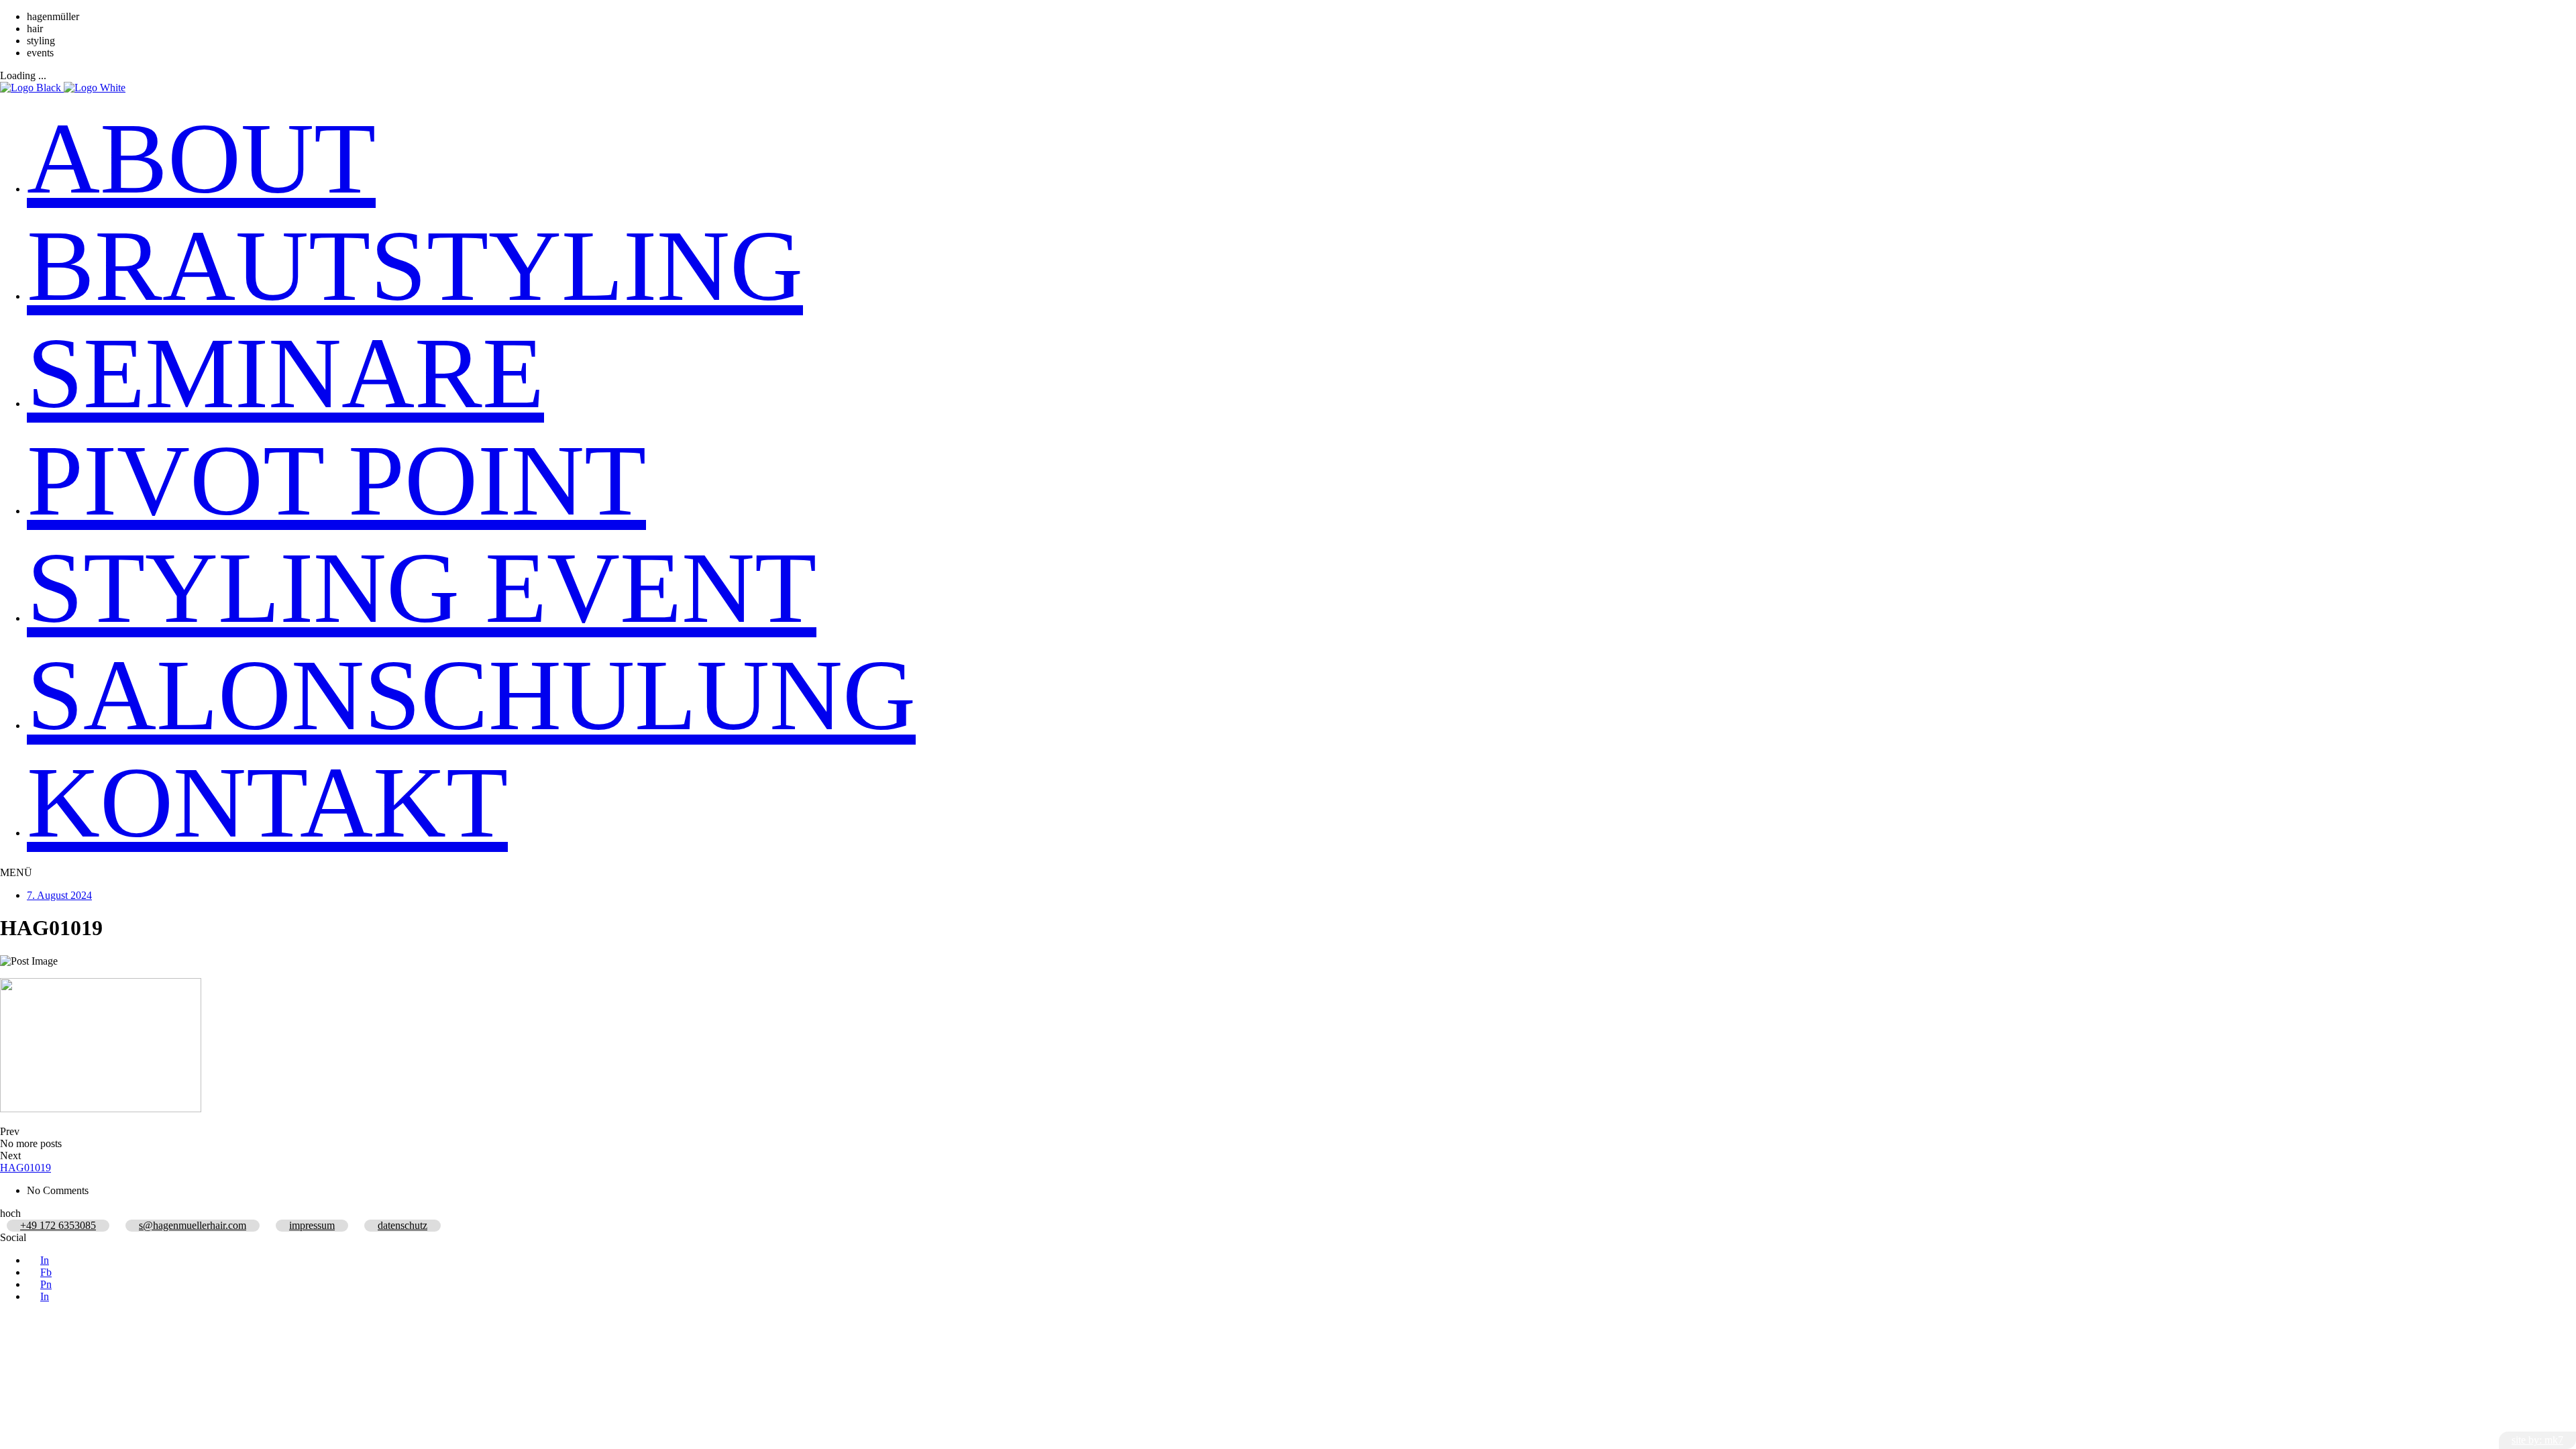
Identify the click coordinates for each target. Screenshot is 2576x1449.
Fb (46, 1272)
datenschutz (402, 1225)
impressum (312, 1225)
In (45, 1260)
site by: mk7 (2537, 1440)
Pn (46, 1284)
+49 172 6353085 (58, 1225)
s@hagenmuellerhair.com (193, 1225)
